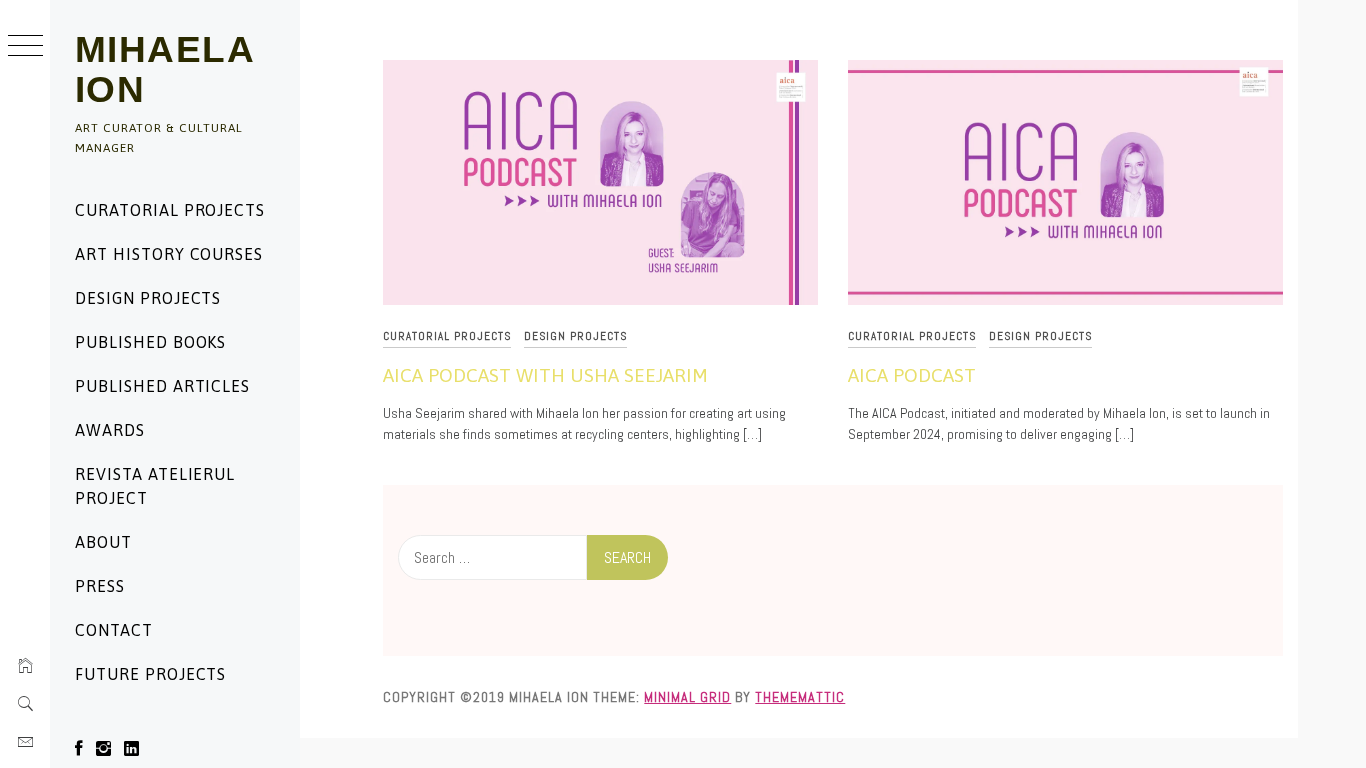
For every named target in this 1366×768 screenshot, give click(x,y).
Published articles (162, 386)
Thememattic (800, 697)
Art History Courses (169, 254)
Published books (150, 342)
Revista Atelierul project (155, 486)
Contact (114, 630)
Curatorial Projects (170, 210)
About (103, 542)
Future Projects (150, 674)
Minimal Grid (687, 697)
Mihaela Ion (164, 69)
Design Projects (148, 298)
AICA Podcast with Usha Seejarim (545, 375)
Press (100, 586)
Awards (110, 430)
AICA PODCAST (912, 375)
